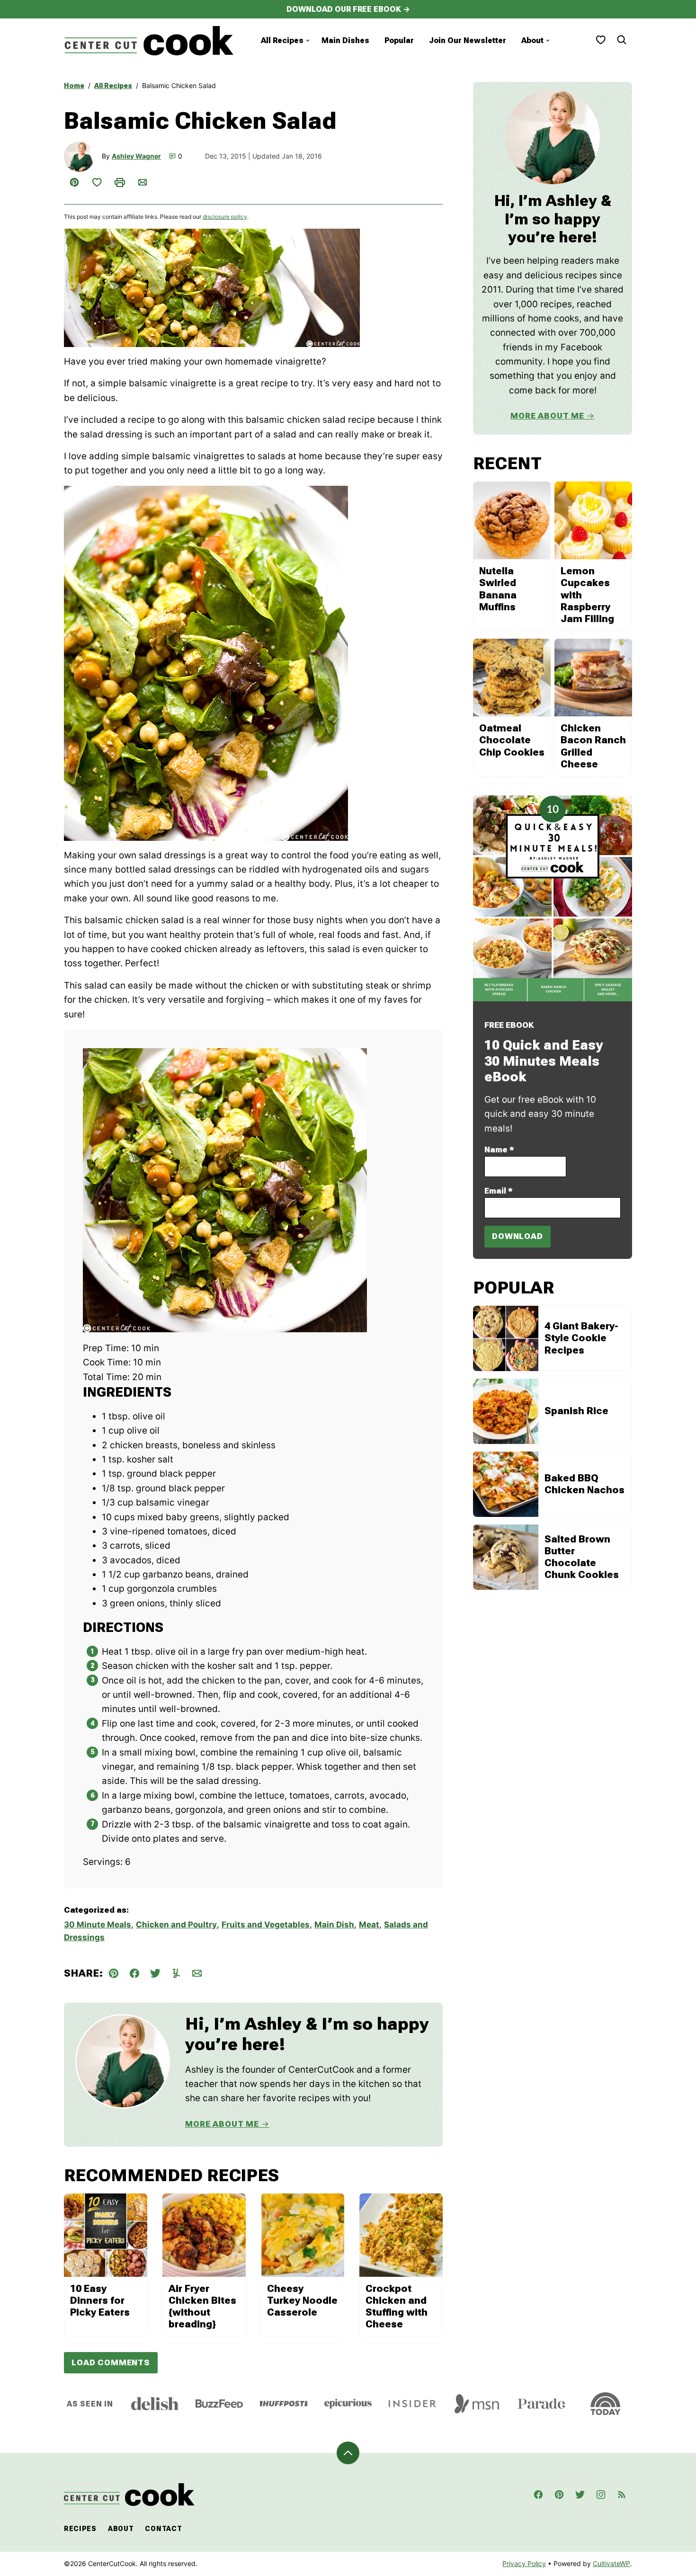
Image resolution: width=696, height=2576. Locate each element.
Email (499, 1191)
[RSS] (622, 2495)
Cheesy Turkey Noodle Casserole (302, 2300)
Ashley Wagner (136, 156)
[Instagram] (601, 2495)
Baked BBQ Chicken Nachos (584, 1484)
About (532, 40)
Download (518, 1236)
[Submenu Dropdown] (308, 41)
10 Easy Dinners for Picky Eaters (100, 2300)
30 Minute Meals (98, 1925)
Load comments (111, 2362)
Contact (163, 2529)
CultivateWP (611, 2563)
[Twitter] (580, 2495)
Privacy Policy (524, 2563)
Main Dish (334, 1925)
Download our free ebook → (348, 9)
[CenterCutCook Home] (149, 41)
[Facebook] (538, 2495)
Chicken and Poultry (176, 1925)
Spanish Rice (576, 1411)
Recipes (80, 2529)
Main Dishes (345, 40)
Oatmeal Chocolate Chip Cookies (512, 740)
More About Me (222, 2124)
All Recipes (282, 40)
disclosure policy (225, 217)
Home (74, 86)
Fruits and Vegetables (266, 1925)
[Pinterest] (559, 2495)
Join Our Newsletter (468, 40)
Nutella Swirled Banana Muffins (498, 589)
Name (499, 1150)
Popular (399, 40)
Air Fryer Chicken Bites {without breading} (202, 2307)
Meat (369, 1925)
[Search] (622, 40)
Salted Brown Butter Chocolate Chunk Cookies (582, 1557)
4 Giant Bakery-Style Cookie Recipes (581, 1338)
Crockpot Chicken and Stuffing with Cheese (397, 2307)
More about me (547, 416)
